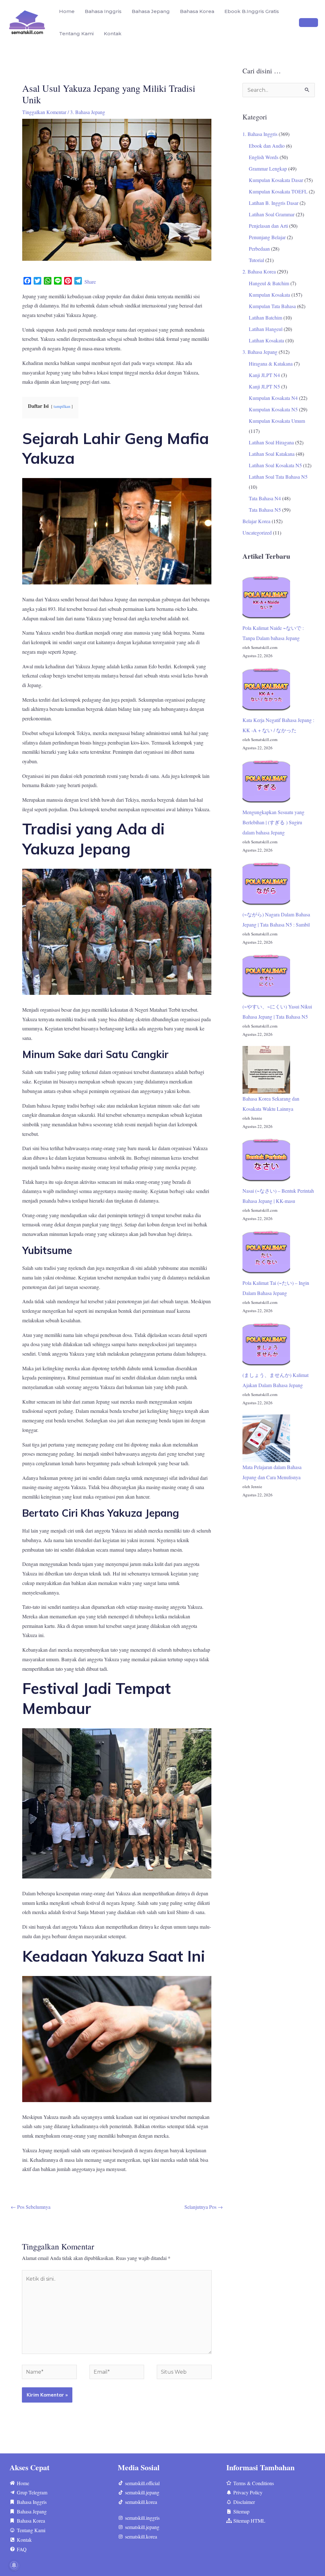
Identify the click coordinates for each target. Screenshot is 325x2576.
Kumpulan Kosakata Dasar (276, 180)
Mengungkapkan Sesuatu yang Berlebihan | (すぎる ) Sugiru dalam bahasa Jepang (273, 822)
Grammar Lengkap (268, 169)
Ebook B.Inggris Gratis (252, 11)
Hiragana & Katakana (271, 364)
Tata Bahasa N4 (265, 498)
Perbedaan (259, 249)
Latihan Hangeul (266, 329)
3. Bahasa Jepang (88, 112)
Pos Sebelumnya (31, 2207)
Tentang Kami (76, 34)
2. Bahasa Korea (259, 271)
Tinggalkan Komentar (44, 112)
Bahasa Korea (197, 11)
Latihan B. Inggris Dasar (274, 203)
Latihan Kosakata (266, 340)
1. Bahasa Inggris (260, 134)
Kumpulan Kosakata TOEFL (278, 191)
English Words (264, 157)
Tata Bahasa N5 (265, 510)
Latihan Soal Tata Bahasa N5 (278, 477)
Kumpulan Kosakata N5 (273, 409)
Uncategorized (257, 533)
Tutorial (256, 260)
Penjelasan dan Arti (268, 226)
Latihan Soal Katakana (272, 454)
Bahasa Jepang (151, 11)
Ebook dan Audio (267, 146)
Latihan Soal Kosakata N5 (275, 465)
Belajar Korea (256, 521)
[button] (308, 23)
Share (90, 282)
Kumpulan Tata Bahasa (272, 306)
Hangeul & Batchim (269, 283)
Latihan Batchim (265, 317)
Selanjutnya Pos (204, 2207)
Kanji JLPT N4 (264, 375)
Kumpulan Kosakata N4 (273, 398)
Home (67, 11)
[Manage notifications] (14, 2565)
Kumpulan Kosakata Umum (277, 421)
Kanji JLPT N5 (264, 386)
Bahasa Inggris (103, 11)
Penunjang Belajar (267, 237)
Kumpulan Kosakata (269, 295)
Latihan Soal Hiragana (271, 442)
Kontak (113, 34)
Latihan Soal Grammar (272, 214)
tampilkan (62, 406)
